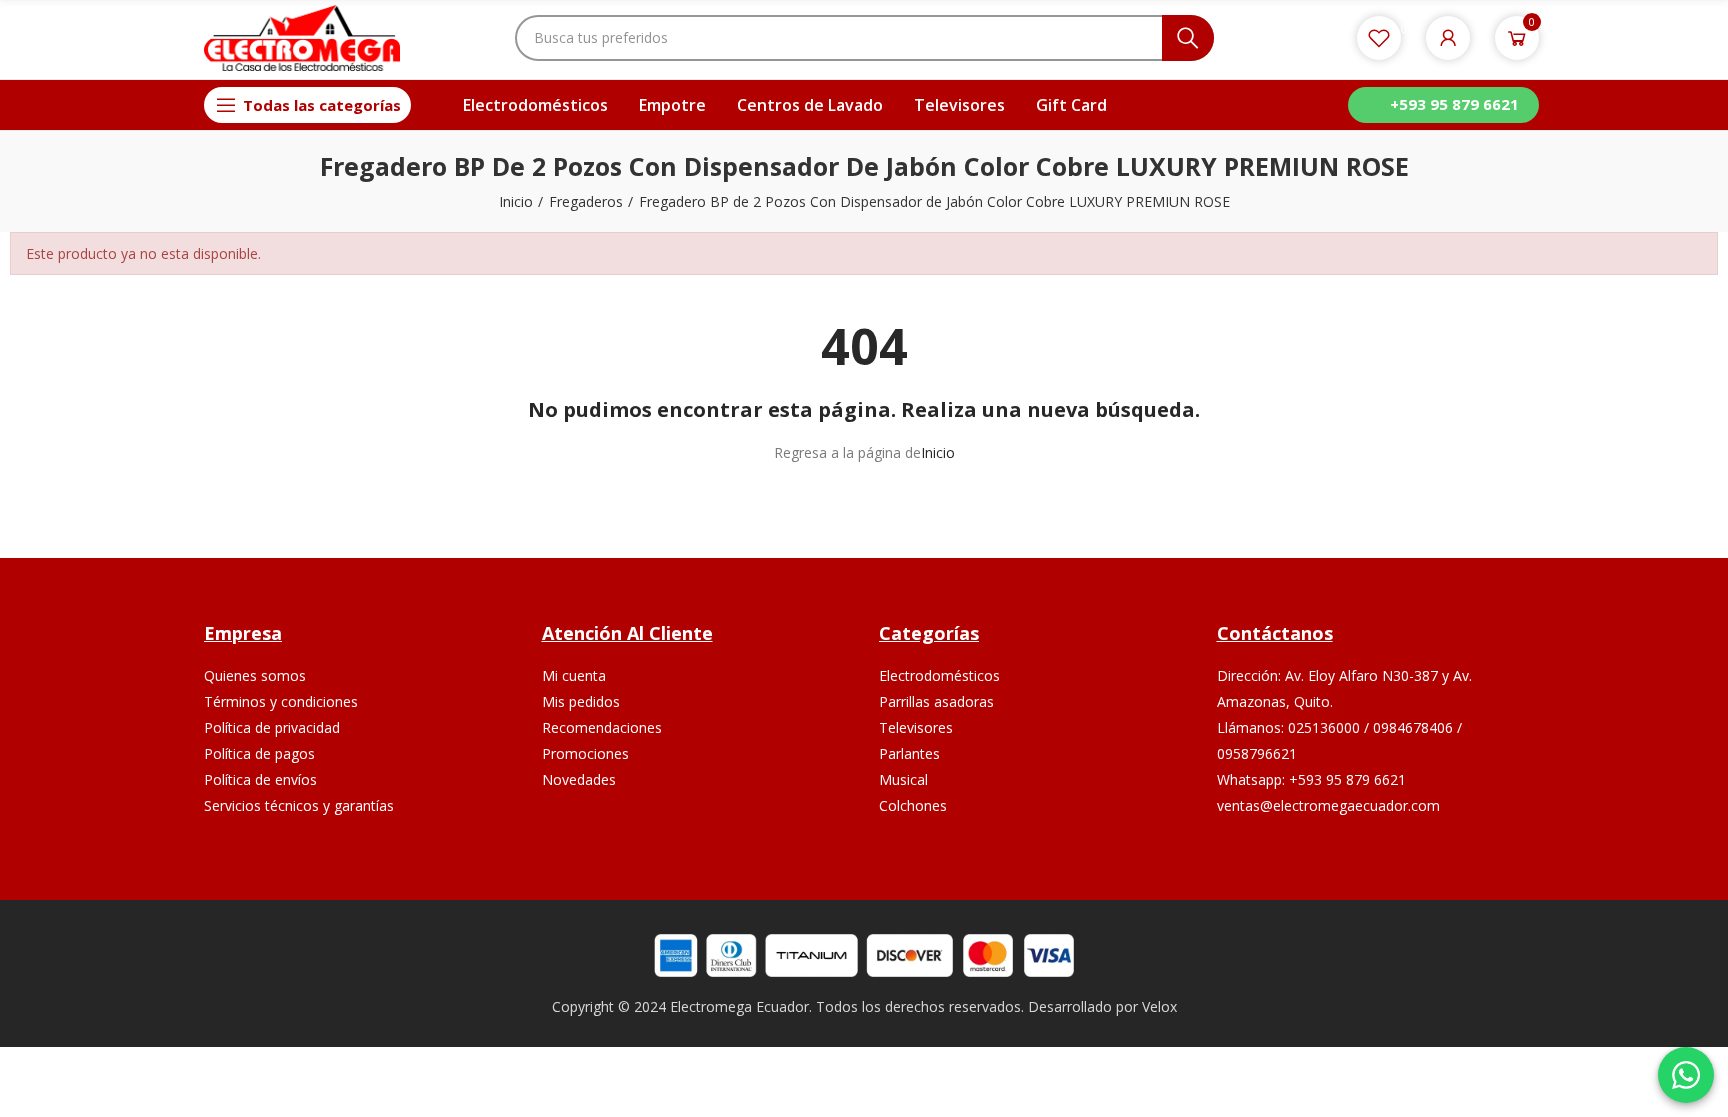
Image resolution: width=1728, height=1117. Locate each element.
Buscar (1188, 38)
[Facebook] (1324, 867)
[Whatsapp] (1418, 867)
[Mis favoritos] (1379, 38)
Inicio (938, 452)
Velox (1159, 1006)
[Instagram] (1371, 867)
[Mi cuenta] (1448, 38)
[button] (1443, 105)
